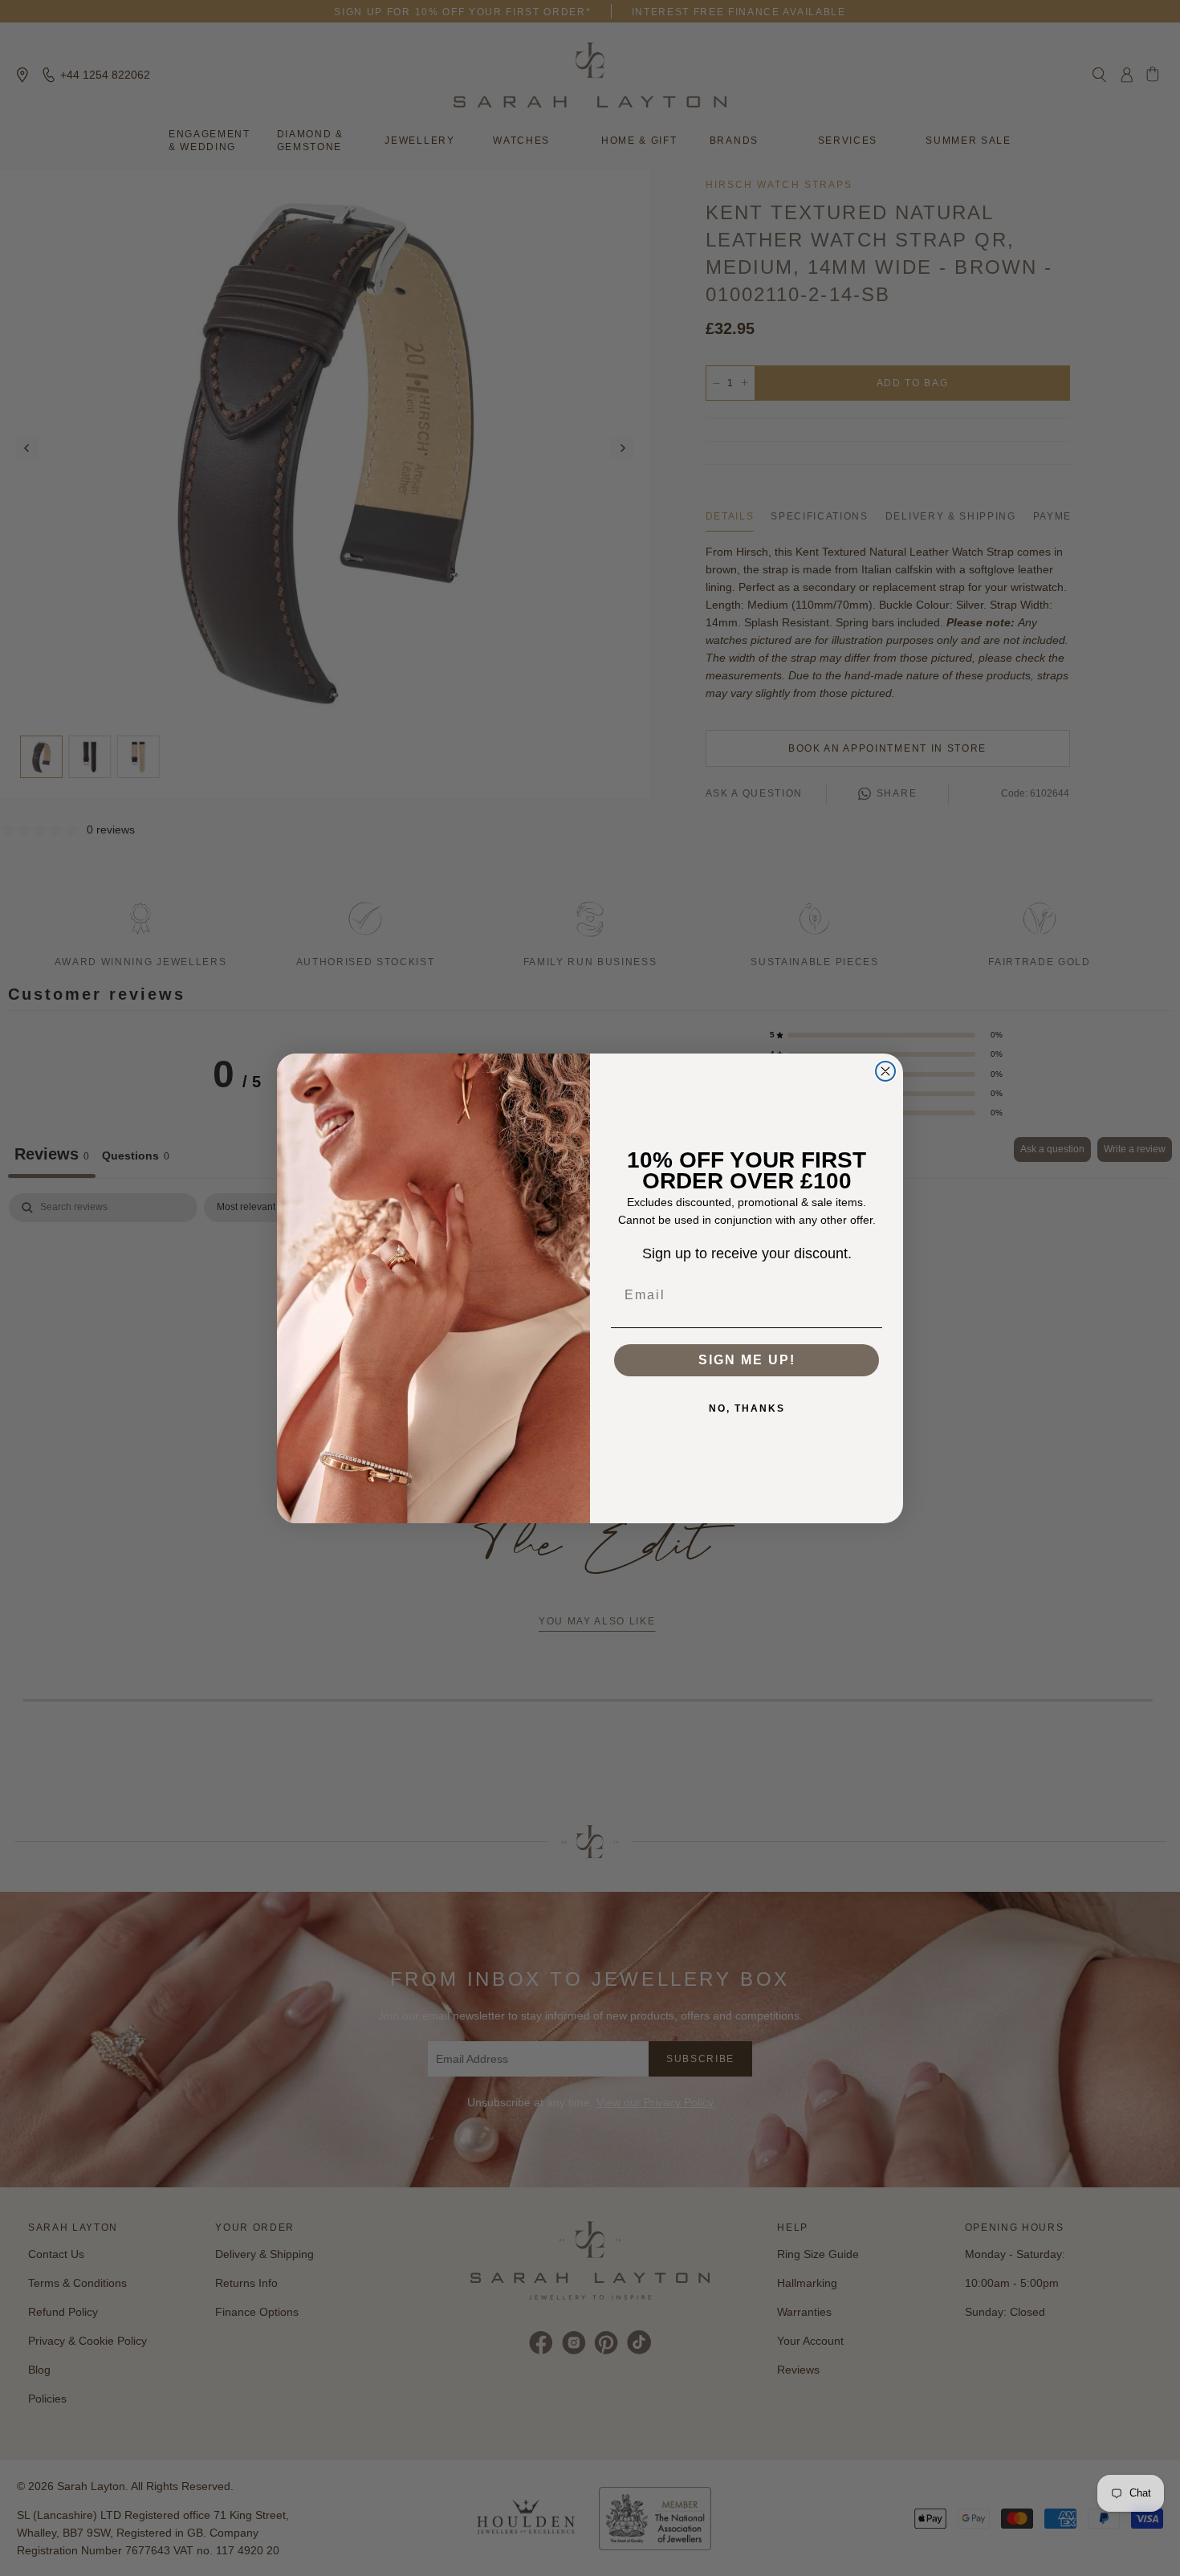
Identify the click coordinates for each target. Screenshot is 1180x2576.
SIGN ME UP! (747, 1360)
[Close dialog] (885, 1071)
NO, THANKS (747, 1408)
